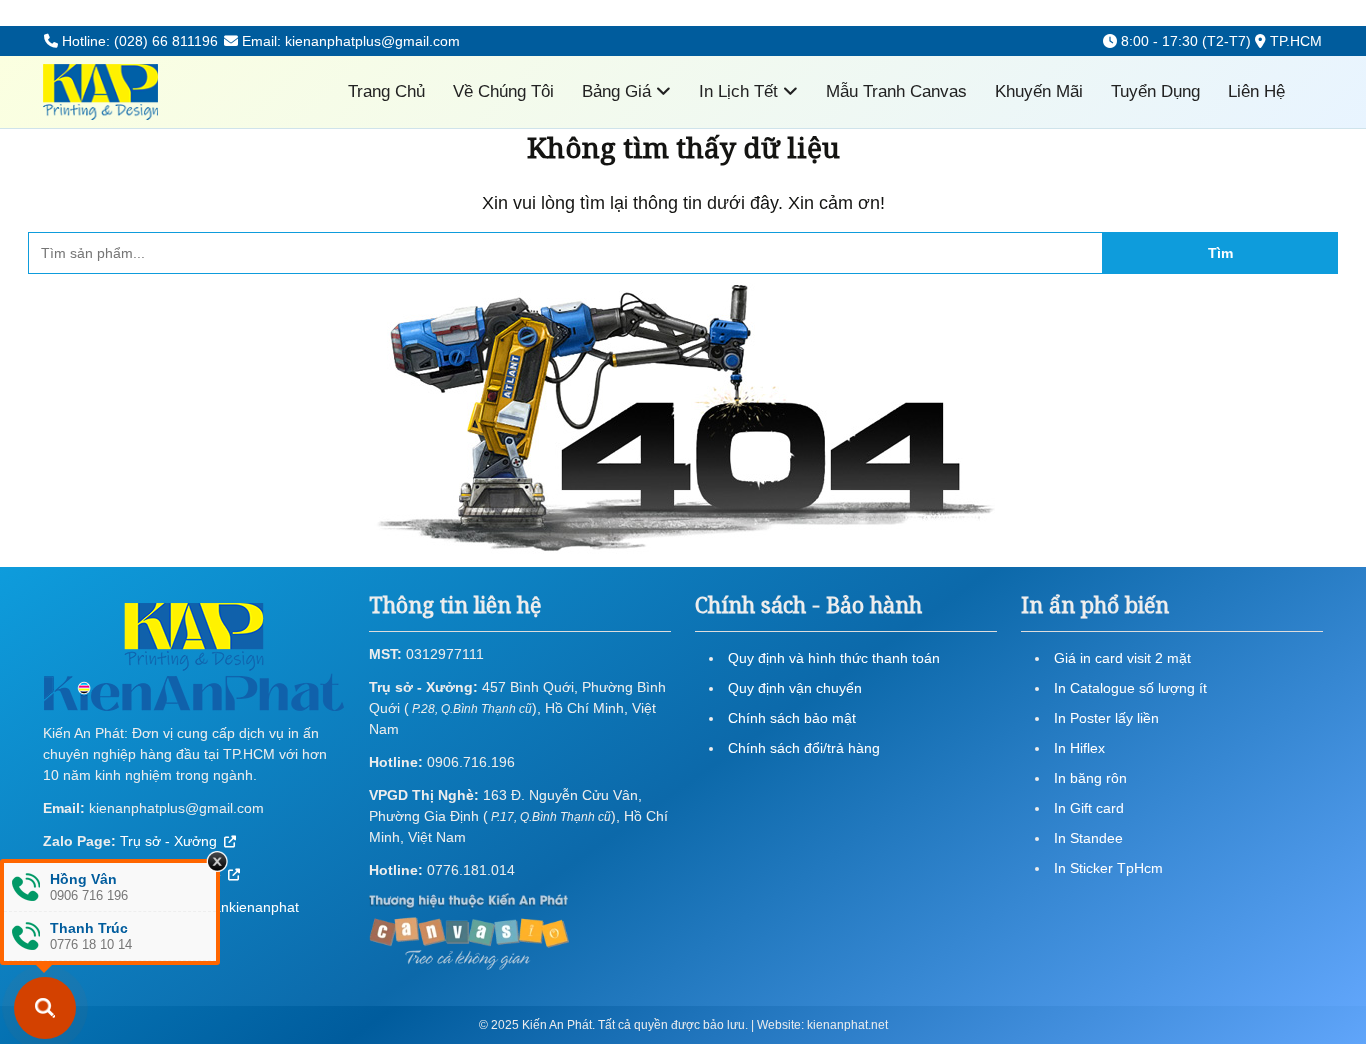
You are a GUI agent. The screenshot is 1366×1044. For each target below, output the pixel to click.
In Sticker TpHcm (1108, 868)
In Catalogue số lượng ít (1130, 688)
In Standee (1088, 838)
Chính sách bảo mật (792, 718)
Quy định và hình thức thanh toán (834, 658)
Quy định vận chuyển (795, 688)
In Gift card (1089, 808)
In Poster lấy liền (1106, 718)
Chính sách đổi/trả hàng (804, 748)
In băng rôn (1090, 778)
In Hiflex (1079, 748)
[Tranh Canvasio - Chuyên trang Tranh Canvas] (469, 930)
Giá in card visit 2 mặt (1122, 658)
